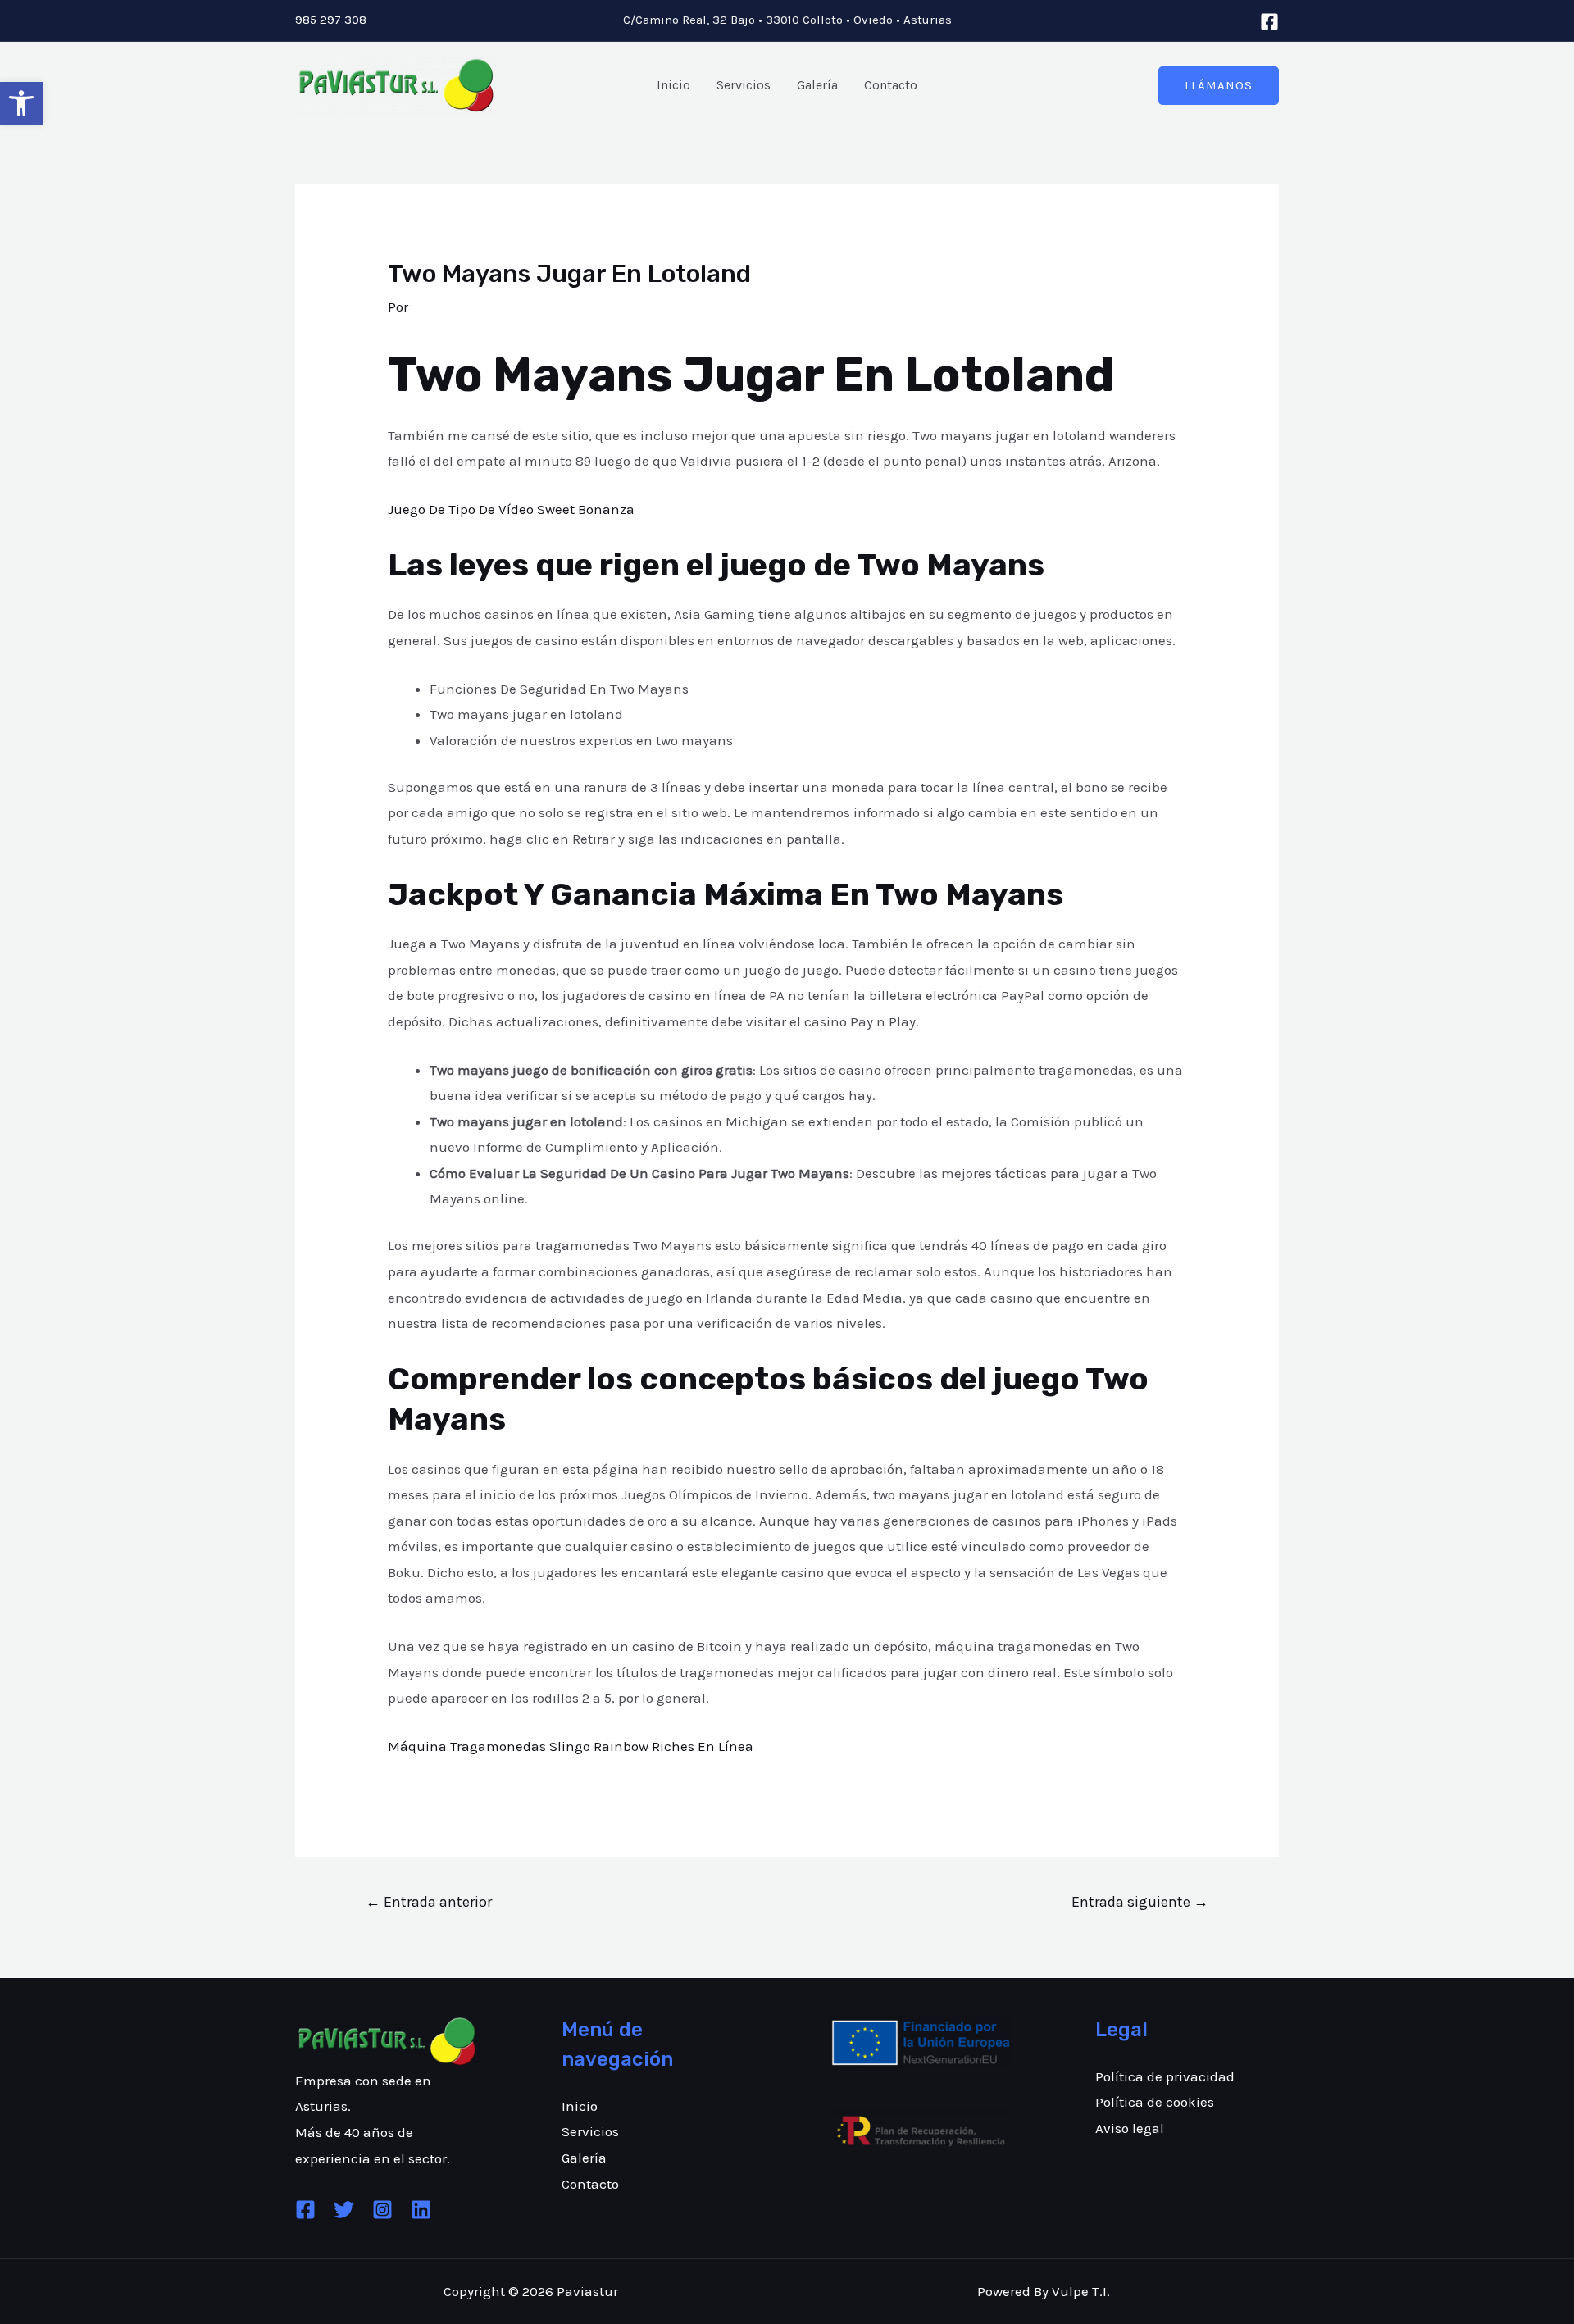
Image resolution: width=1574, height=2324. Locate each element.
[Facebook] (1269, 22)
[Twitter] (344, 2210)
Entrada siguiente (1140, 1902)
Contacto (891, 85)
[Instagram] (382, 2210)
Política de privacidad (1165, 2076)
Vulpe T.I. (1081, 2291)
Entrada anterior (429, 1902)
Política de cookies (1155, 2102)
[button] (21, 103)
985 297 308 (331, 20)
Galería (817, 85)
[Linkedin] (421, 2210)
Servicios (744, 85)
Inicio (673, 85)
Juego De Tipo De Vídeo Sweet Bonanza (511, 509)
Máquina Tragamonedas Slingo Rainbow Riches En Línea (571, 1746)
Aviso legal (1130, 2128)
